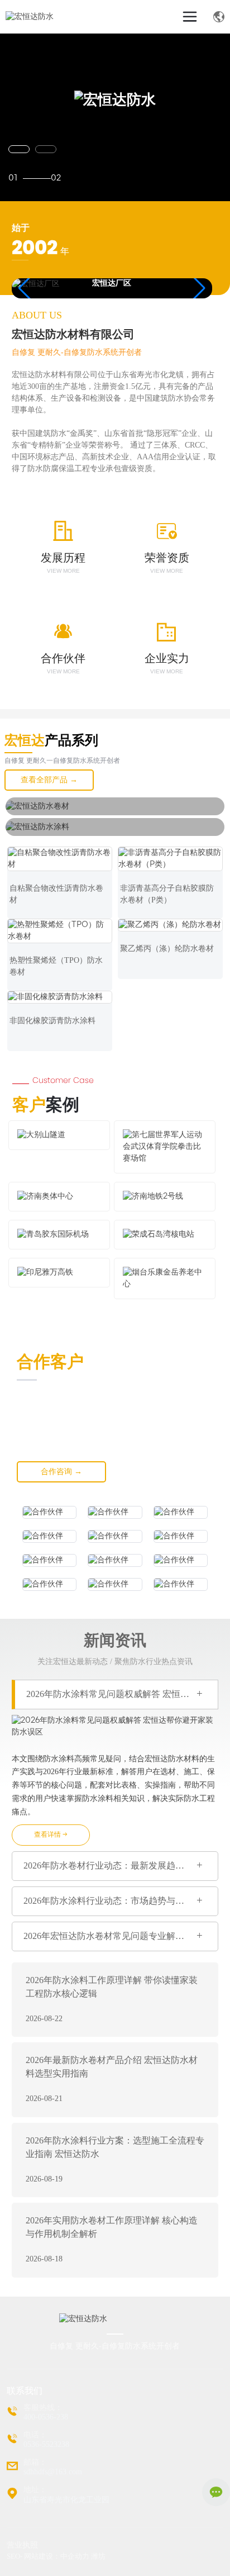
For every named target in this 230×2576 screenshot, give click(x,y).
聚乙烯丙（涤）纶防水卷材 (167, 949)
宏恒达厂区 (112, 284)
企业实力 (167, 658)
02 (56, 179)
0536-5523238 (46, 2444)
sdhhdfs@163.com (53, 2472)
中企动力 (75, 2556)
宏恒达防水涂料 (47, 840)
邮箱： (35, 2462)
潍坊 (98, 2556)
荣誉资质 (167, 558)
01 (13, 179)
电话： (35, 2435)
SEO (13, 2556)
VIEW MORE (63, 571)
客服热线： (43, 2408)
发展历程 (63, 558)
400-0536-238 (46, 2417)
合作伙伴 (63, 658)
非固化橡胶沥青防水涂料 (52, 1021)
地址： (35, 2490)
